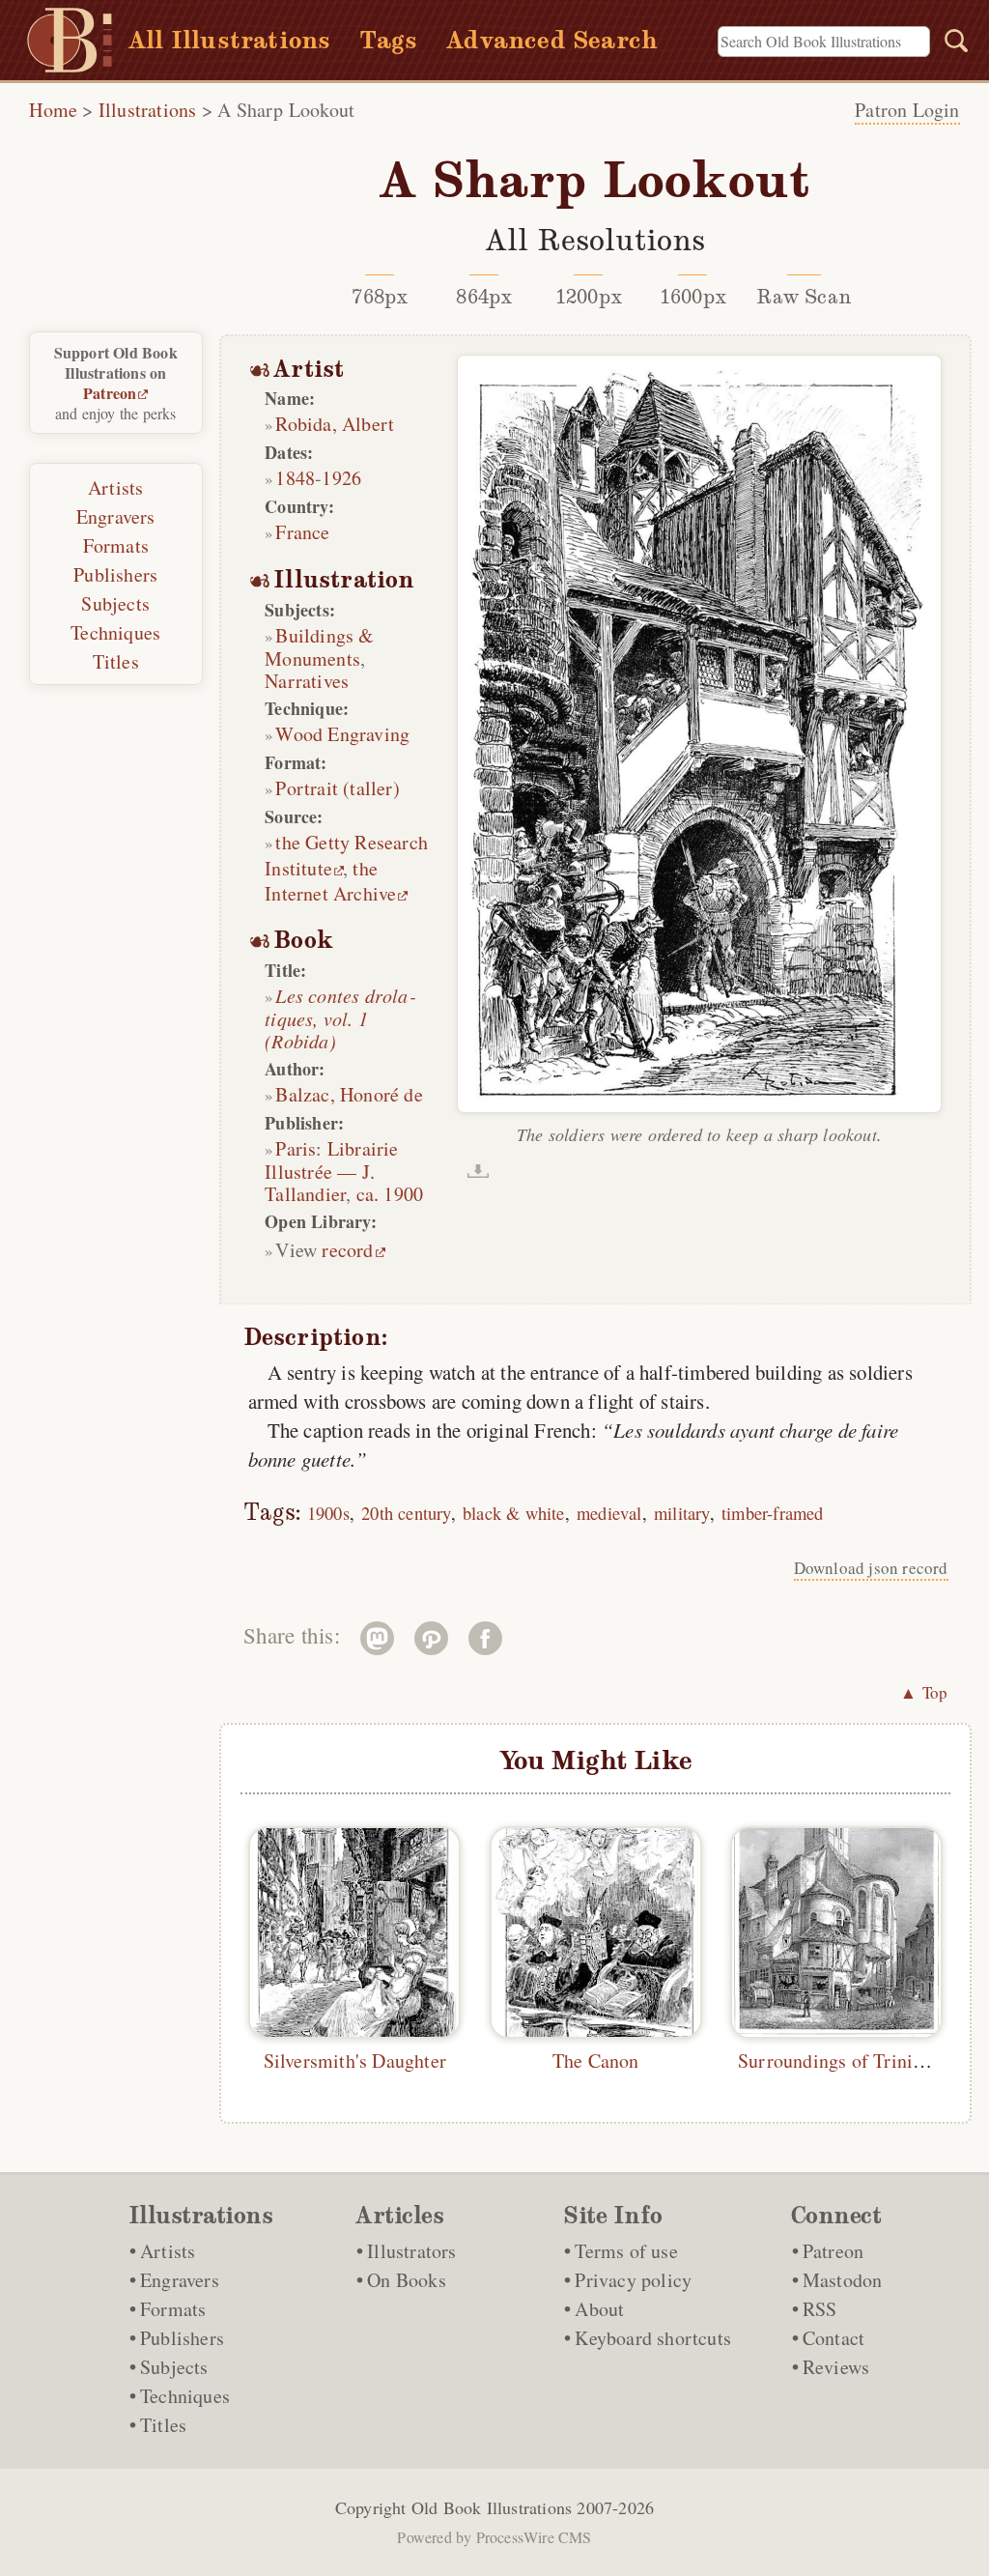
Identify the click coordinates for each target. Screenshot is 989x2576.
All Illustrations (229, 40)
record (347, 1250)
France (302, 532)
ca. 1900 (390, 1194)
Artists (115, 487)
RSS (820, 2309)
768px (380, 297)
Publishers (115, 574)
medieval (609, 1513)
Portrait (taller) (337, 788)
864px (484, 297)
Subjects (115, 603)
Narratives (307, 681)
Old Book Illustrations (492, 2507)
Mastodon (843, 2280)
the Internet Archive (330, 881)
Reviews (836, 2367)
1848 (295, 478)
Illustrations (148, 110)
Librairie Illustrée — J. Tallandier (331, 1171)
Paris (296, 1148)
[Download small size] (478, 1171)
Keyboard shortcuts (653, 2338)
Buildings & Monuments (319, 647)
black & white (514, 1513)
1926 (341, 478)
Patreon (110, 393)
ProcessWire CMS (534, 2537)
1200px (589, 297)
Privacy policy (633, 2280)
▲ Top (924, 1692)
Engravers (116, 516)
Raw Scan (804, 297)
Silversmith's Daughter (355, 2061)
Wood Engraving (342, 734)
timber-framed (773, 1513)
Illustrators (411, 2251)
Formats (116, 545)
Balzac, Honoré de (349, 1094)
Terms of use (626, 2251)
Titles (116, 661)
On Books (407, 2280)
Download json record (871, 1568)
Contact (834, 2338)
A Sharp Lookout (286, 110)
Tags (388, 40)
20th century (406, 1513)
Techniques (115, 632)
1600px (693, 297)
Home (53, 110)
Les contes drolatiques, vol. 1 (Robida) (339, 1018)
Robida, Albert (335, 424)
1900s (328, 1513)
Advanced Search (552, 40)
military (682, 1513)
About (599, 2309)
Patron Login (907, 110)
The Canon (596, 2061)
